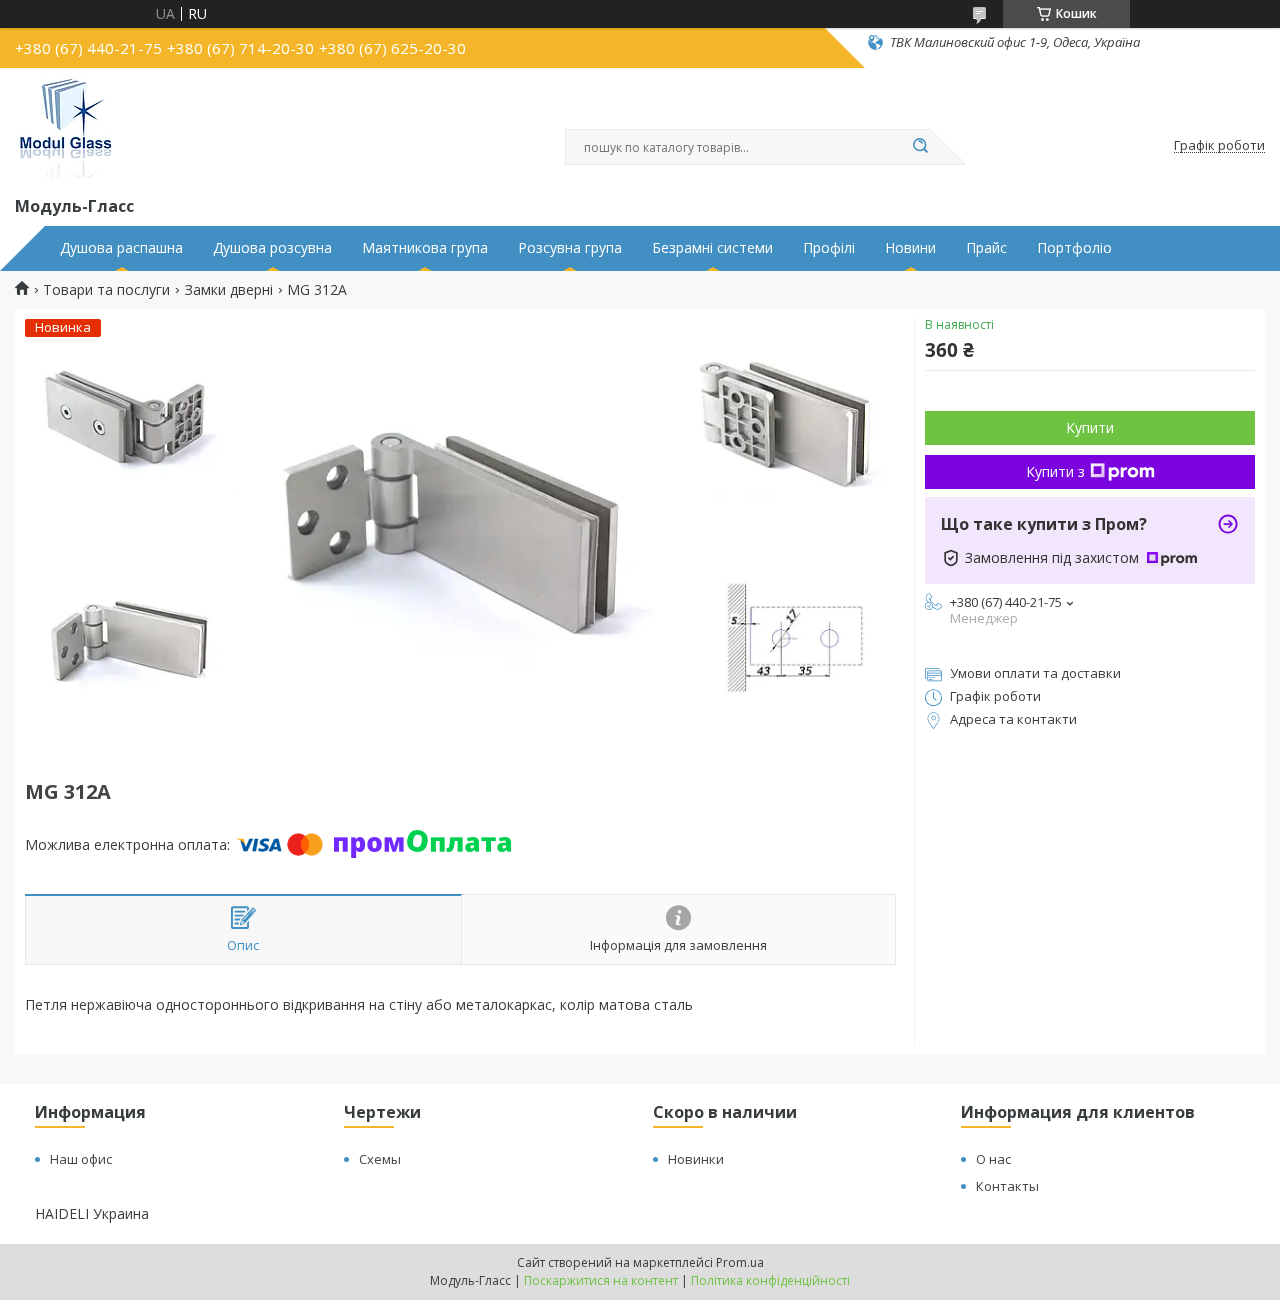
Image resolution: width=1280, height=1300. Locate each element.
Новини (910, 248)
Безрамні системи (712, 248)
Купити (1090, 427)
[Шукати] (920, 147)
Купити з (1055, 471)
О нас (993, 1159)
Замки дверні (229, 290)
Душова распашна (121, 248)
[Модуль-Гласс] (65, 128)
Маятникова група (425, 248)
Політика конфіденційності (770, 1280)
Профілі (829, 248)
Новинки (696, 1159)
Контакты (1007, 1186)
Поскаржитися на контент (601, 1280)
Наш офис (81, 1159)
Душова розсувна (272, 248)
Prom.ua (740, 1262)
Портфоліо (1074, 248)
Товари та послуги (106, 290)
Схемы (380, 1159)
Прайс (986, 248)
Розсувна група (570, 248)
